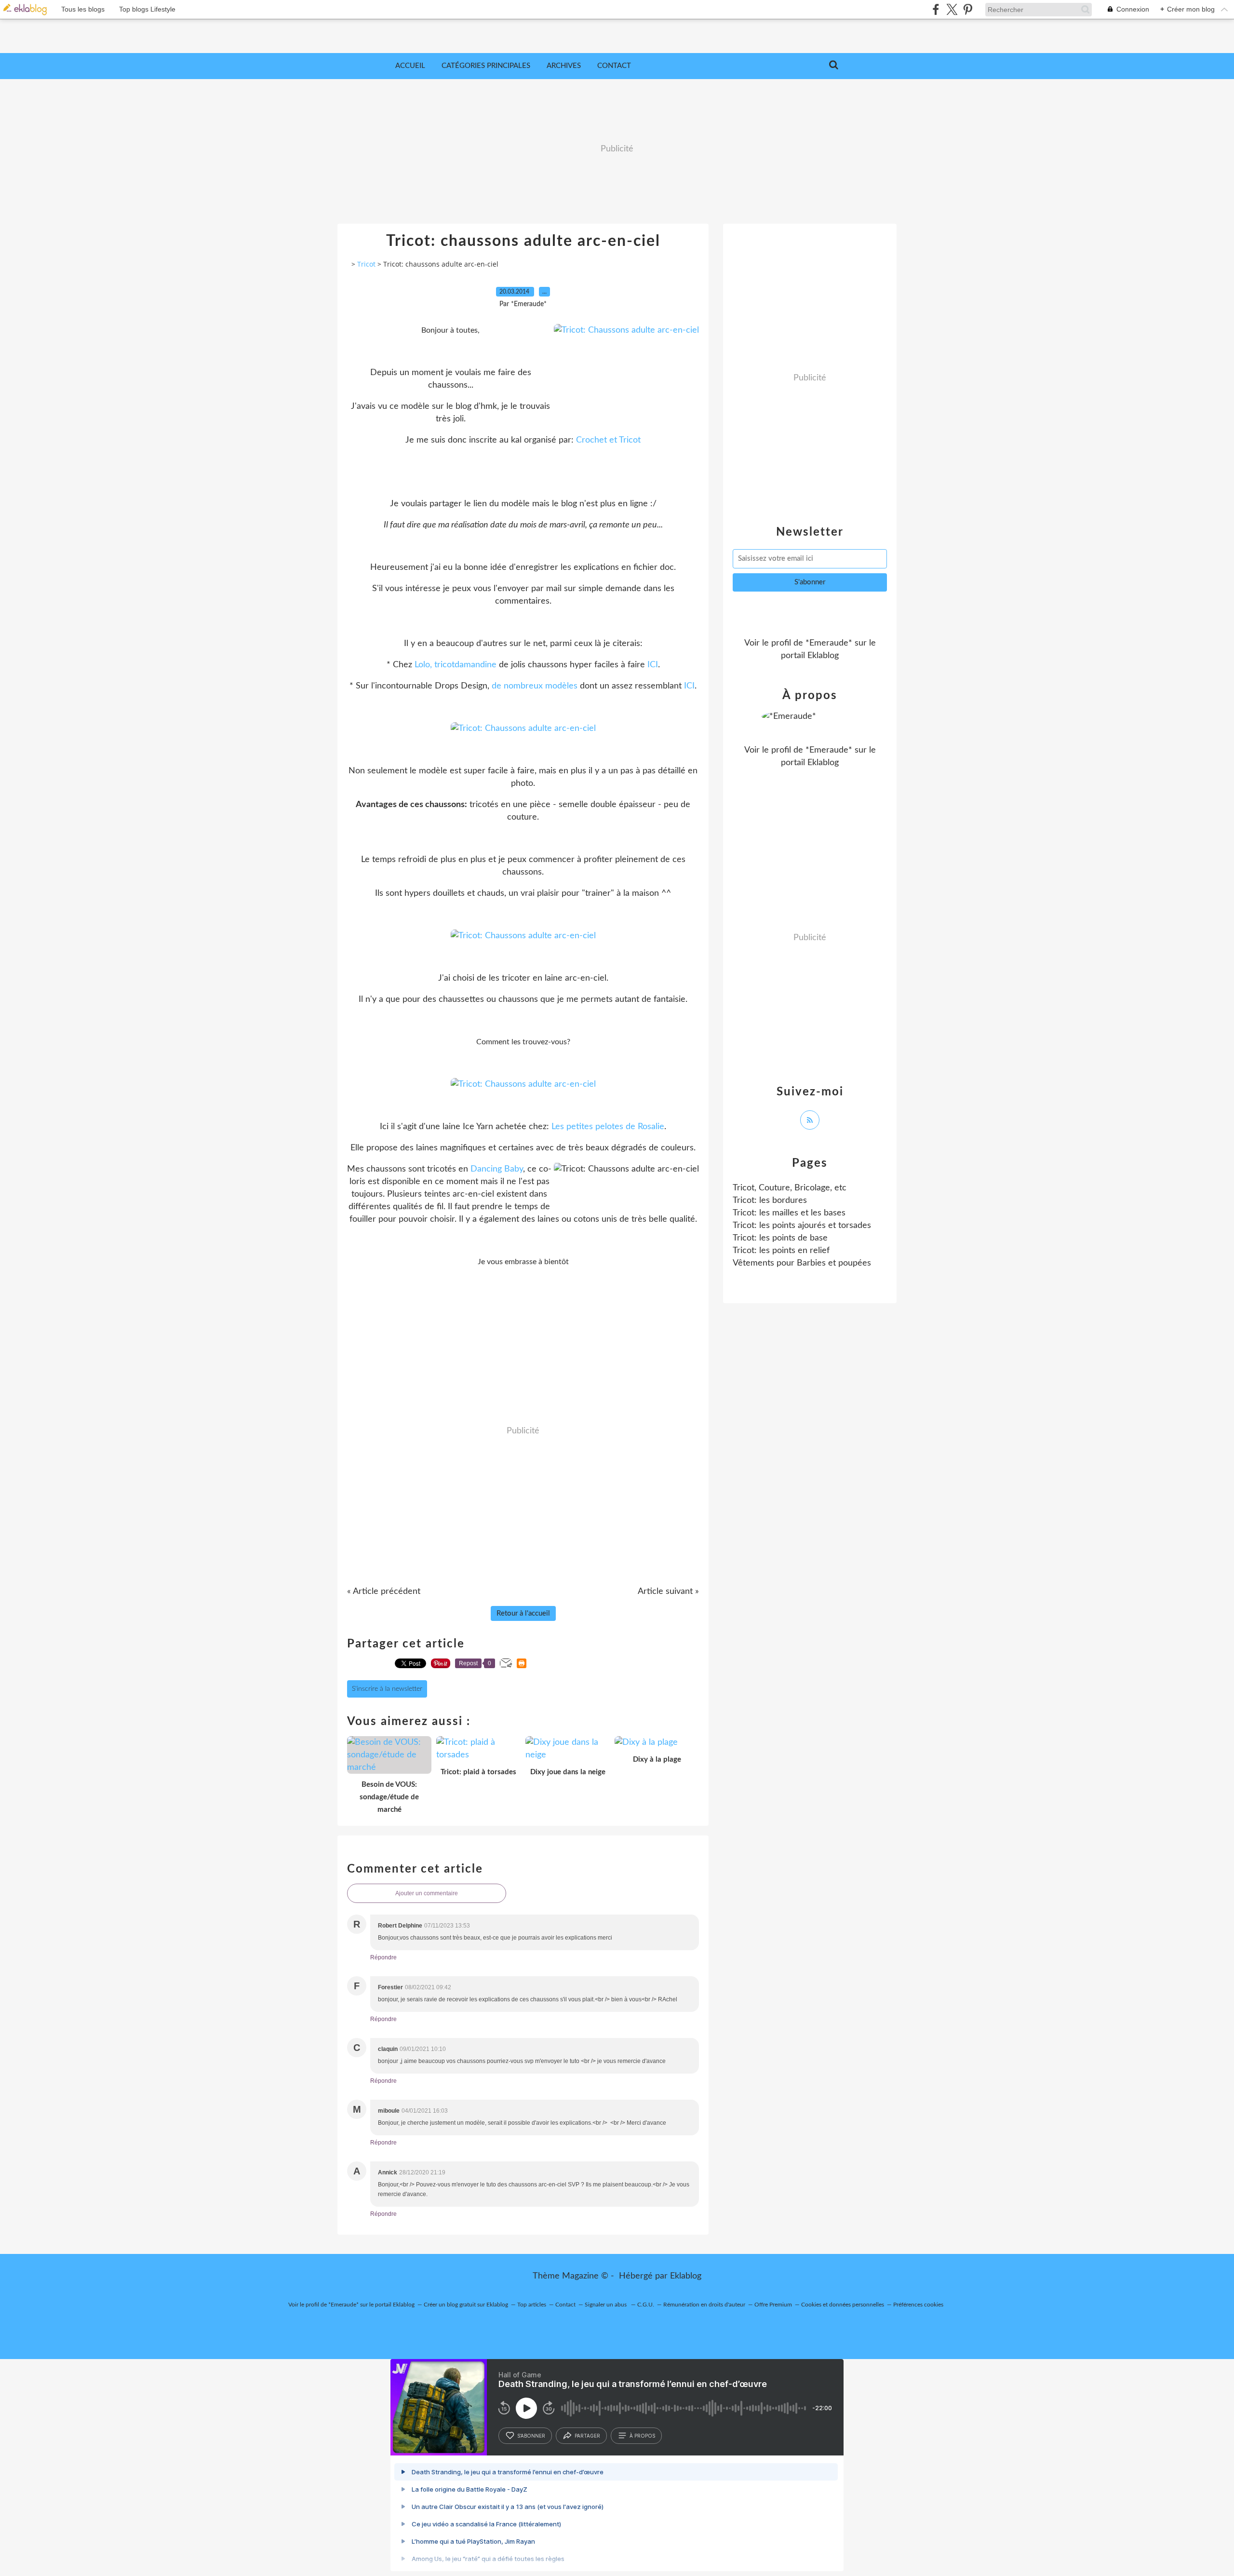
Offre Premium (773, 2305)
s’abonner (531, 2436)
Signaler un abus (606, 2305)
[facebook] (936, 9)
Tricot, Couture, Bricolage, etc (790, 1188)
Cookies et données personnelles (843, 2305)
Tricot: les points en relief (781, 1251)
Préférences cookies (918, 2305)
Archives (564, 66)
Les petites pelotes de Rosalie (608, 1127)
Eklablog (686, 2276)
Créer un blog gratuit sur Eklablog (466, 2305)
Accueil (410, 66)
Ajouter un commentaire (427, 1893)
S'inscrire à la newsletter (387, 1689)
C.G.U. (646, 2305)
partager (587, 2436)
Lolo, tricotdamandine (456, 665)
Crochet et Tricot (608, 440)
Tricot (366, 264)
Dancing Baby (497, 1169)
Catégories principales (486, 66)
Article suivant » (668, 1591)
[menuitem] (410, 66)
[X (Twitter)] (952, 9)
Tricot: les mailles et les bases (789, 1213)
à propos (642, 2436)
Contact (614, 66)
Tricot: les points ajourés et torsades (802, 1226)
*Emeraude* (829, 643)
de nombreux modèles (535, 686)
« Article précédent (384, 1591)
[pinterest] (968, 9)
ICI (653, 665)
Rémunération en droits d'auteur (704, 2305)
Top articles (532, 2305)
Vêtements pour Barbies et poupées (802, 1263)
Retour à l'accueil (523, 1613)
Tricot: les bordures (770, 1200)
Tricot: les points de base (780, 1238)
